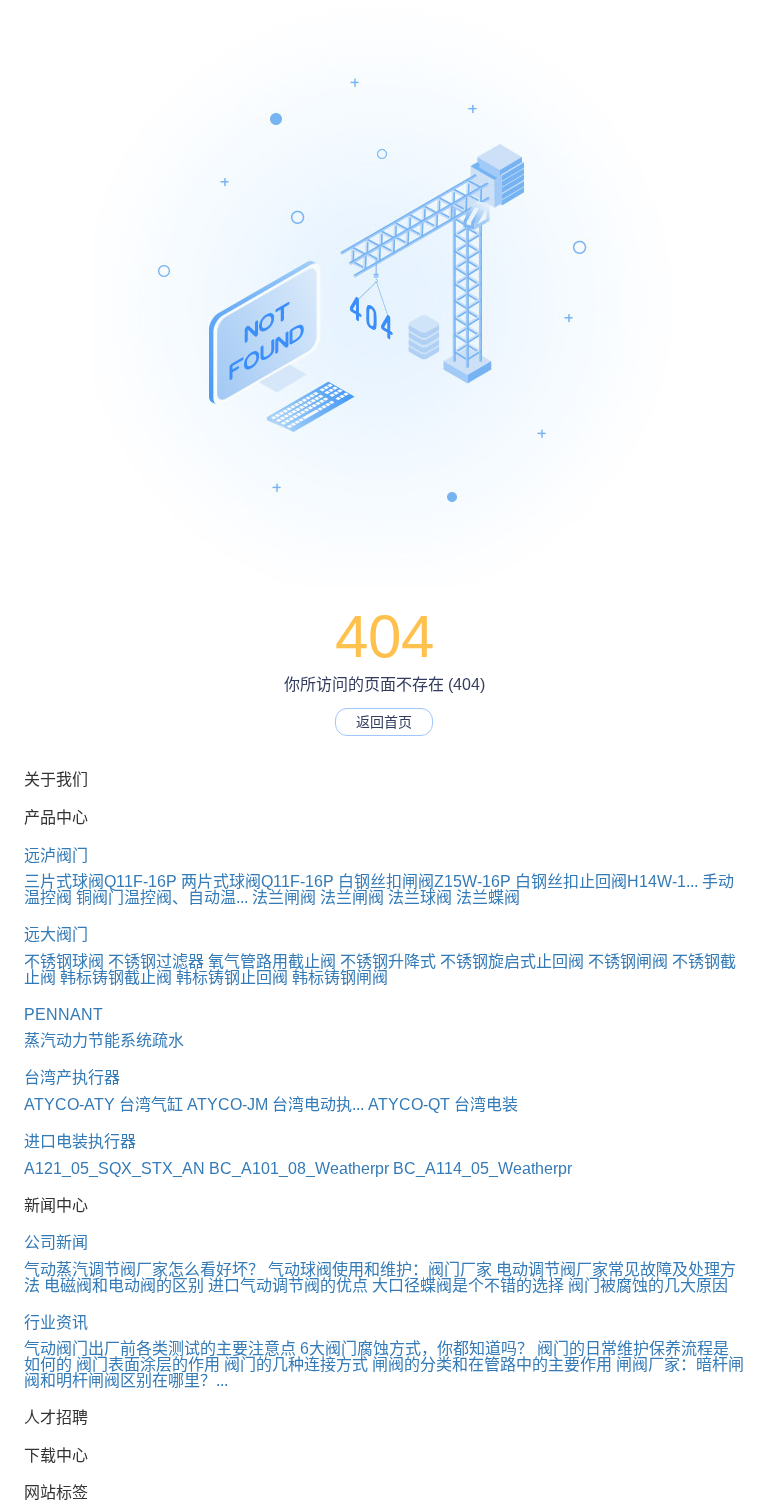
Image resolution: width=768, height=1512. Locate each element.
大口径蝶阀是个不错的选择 (468, 1285)
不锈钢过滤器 (156, 961)
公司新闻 (56, 1242)
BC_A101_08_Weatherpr (299, 1168)
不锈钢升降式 (388, 961)
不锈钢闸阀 (628, 961)
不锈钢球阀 (64, 961)
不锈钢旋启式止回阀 (512, 961)
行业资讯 (56, 1322)
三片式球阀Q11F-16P (100, 881)
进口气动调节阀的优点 (288, 1285)
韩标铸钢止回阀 (232, 977)
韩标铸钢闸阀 (340, 977)
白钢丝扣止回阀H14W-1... (606, 881)
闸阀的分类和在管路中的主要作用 (492, 1364)
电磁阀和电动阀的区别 (124, 1285)
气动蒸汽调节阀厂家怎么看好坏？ (144, 1269)
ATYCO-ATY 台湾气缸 (103, 1104)
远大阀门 (56, 934)
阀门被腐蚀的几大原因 (648, 1285)
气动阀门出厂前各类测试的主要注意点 (160, 1348)
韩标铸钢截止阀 (116, 977)
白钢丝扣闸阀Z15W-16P (424, 881)
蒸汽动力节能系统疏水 (104, 1040)
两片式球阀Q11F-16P (257, 881)
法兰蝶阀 (488, 897)
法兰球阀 (420, 897)
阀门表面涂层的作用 (148, 1364)
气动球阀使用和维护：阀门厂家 (380, 1269)
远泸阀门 (56, 855)
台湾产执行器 (72, 1077)
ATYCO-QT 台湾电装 (443, 1104)
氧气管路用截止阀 (272, 961)
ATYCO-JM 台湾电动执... (275, 1104)
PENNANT (63, 1014)
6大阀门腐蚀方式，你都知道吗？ (416, 1348)
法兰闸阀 (284, 897)
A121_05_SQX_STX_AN (114, 1168)
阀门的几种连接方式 (296, 1364)
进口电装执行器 (80, 1141)
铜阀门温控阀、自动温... (162, 897)
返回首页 (384, 722)
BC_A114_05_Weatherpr (482, 1168)
